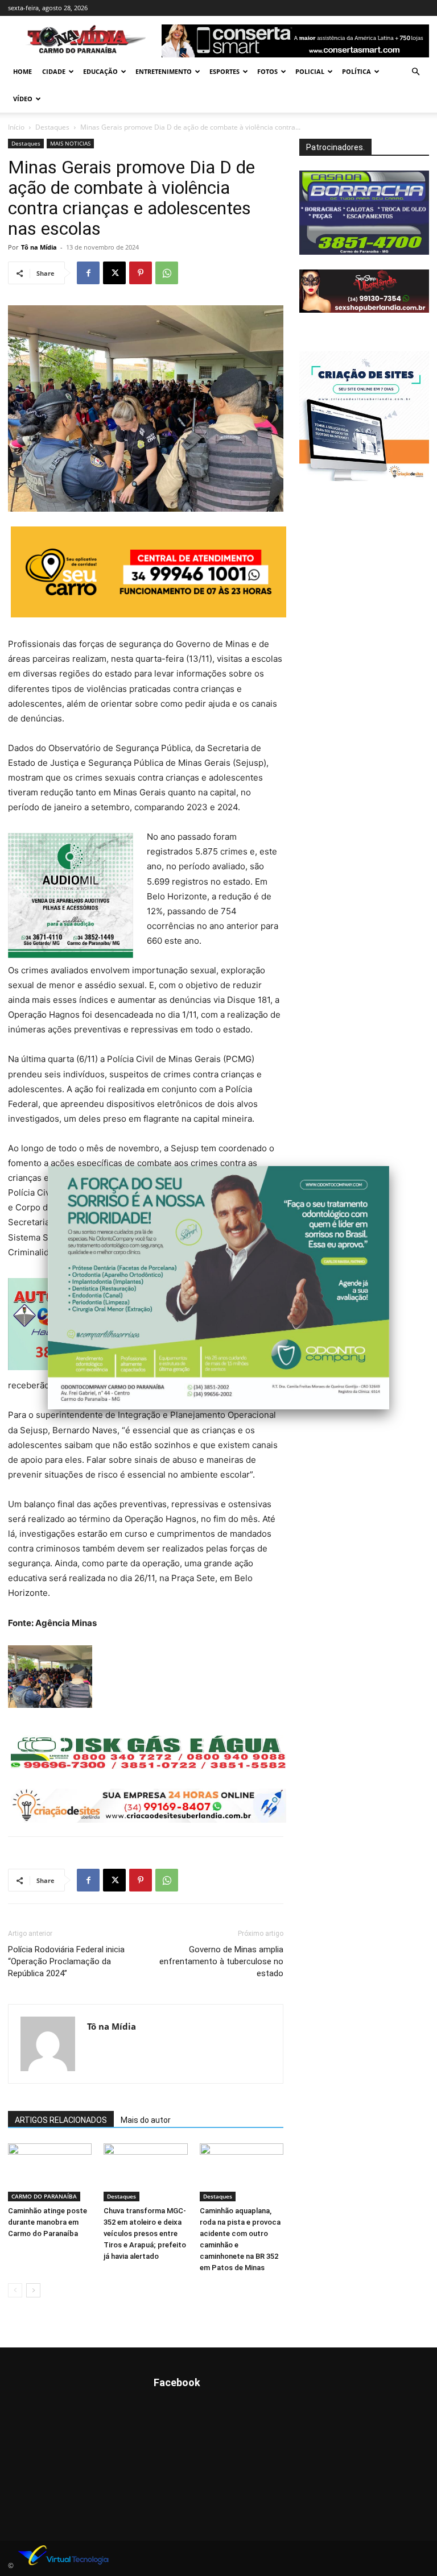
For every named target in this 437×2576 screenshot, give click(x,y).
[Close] (389, 1166)
